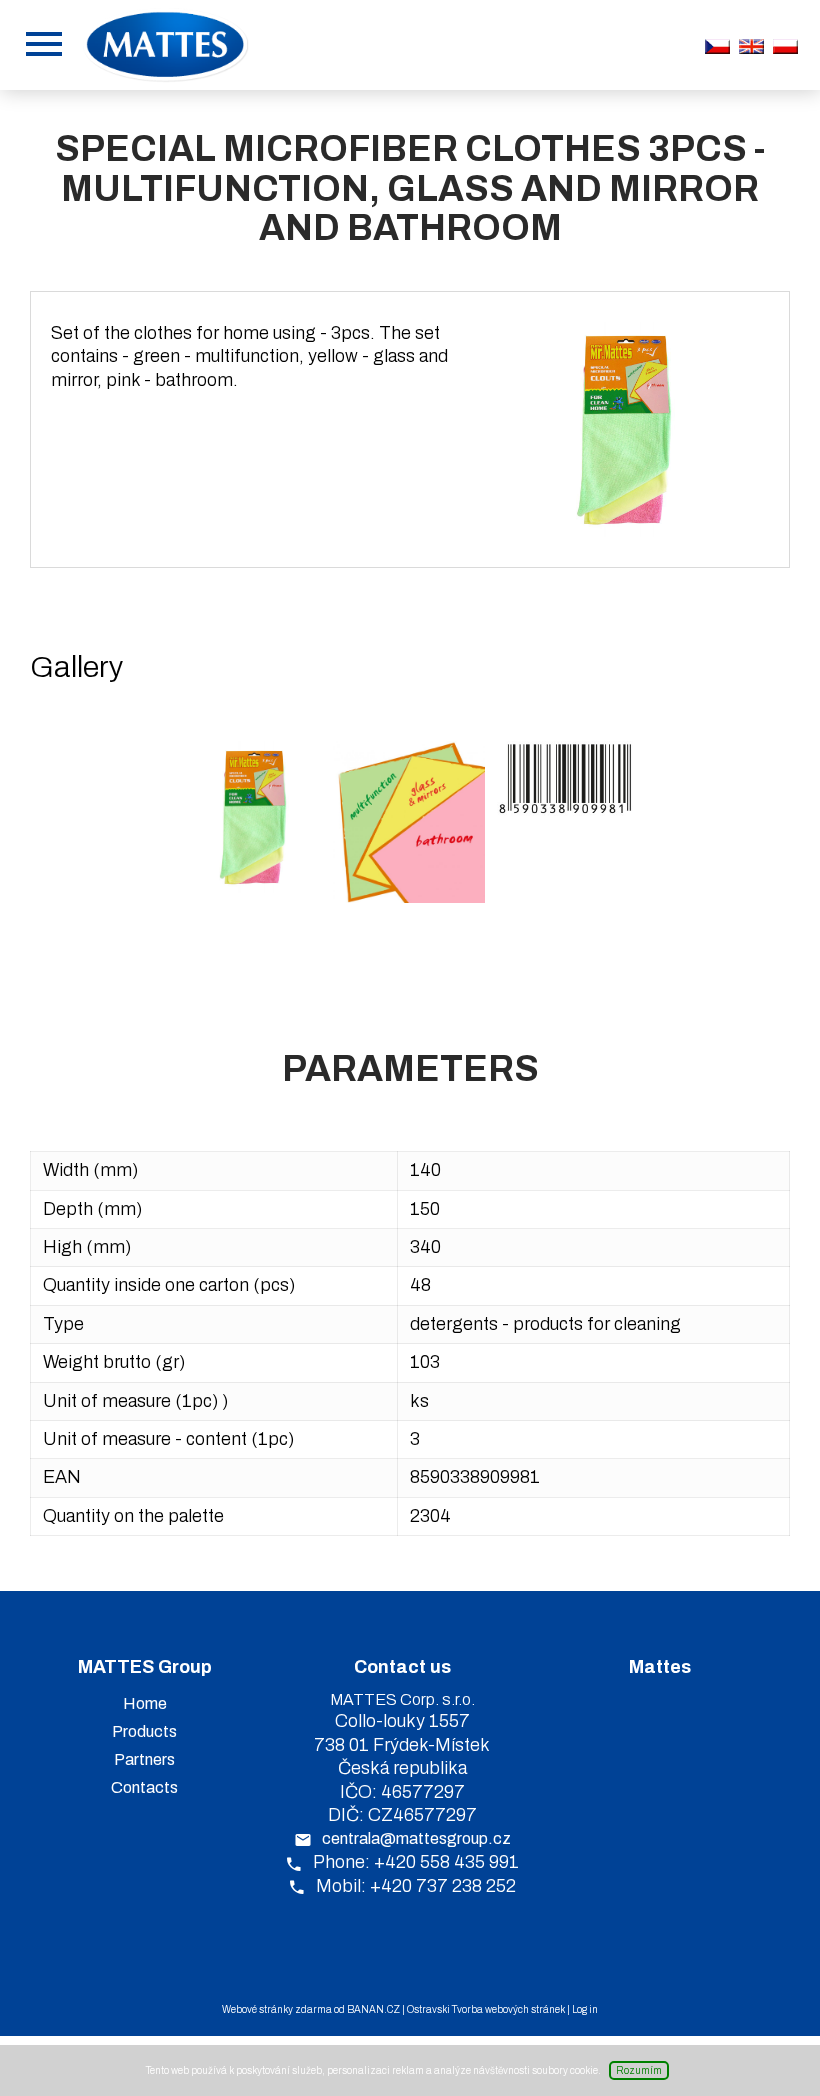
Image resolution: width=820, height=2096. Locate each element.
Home (145, 1703)
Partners (144, 1759)
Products (144, 1731)
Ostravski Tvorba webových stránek (486, 2009)
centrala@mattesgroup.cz (416, 1838)
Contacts (144, 1787)
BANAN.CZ (373, 2009)
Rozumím (639, 2070)
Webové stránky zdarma (277, 2009)
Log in (585, 2009)
